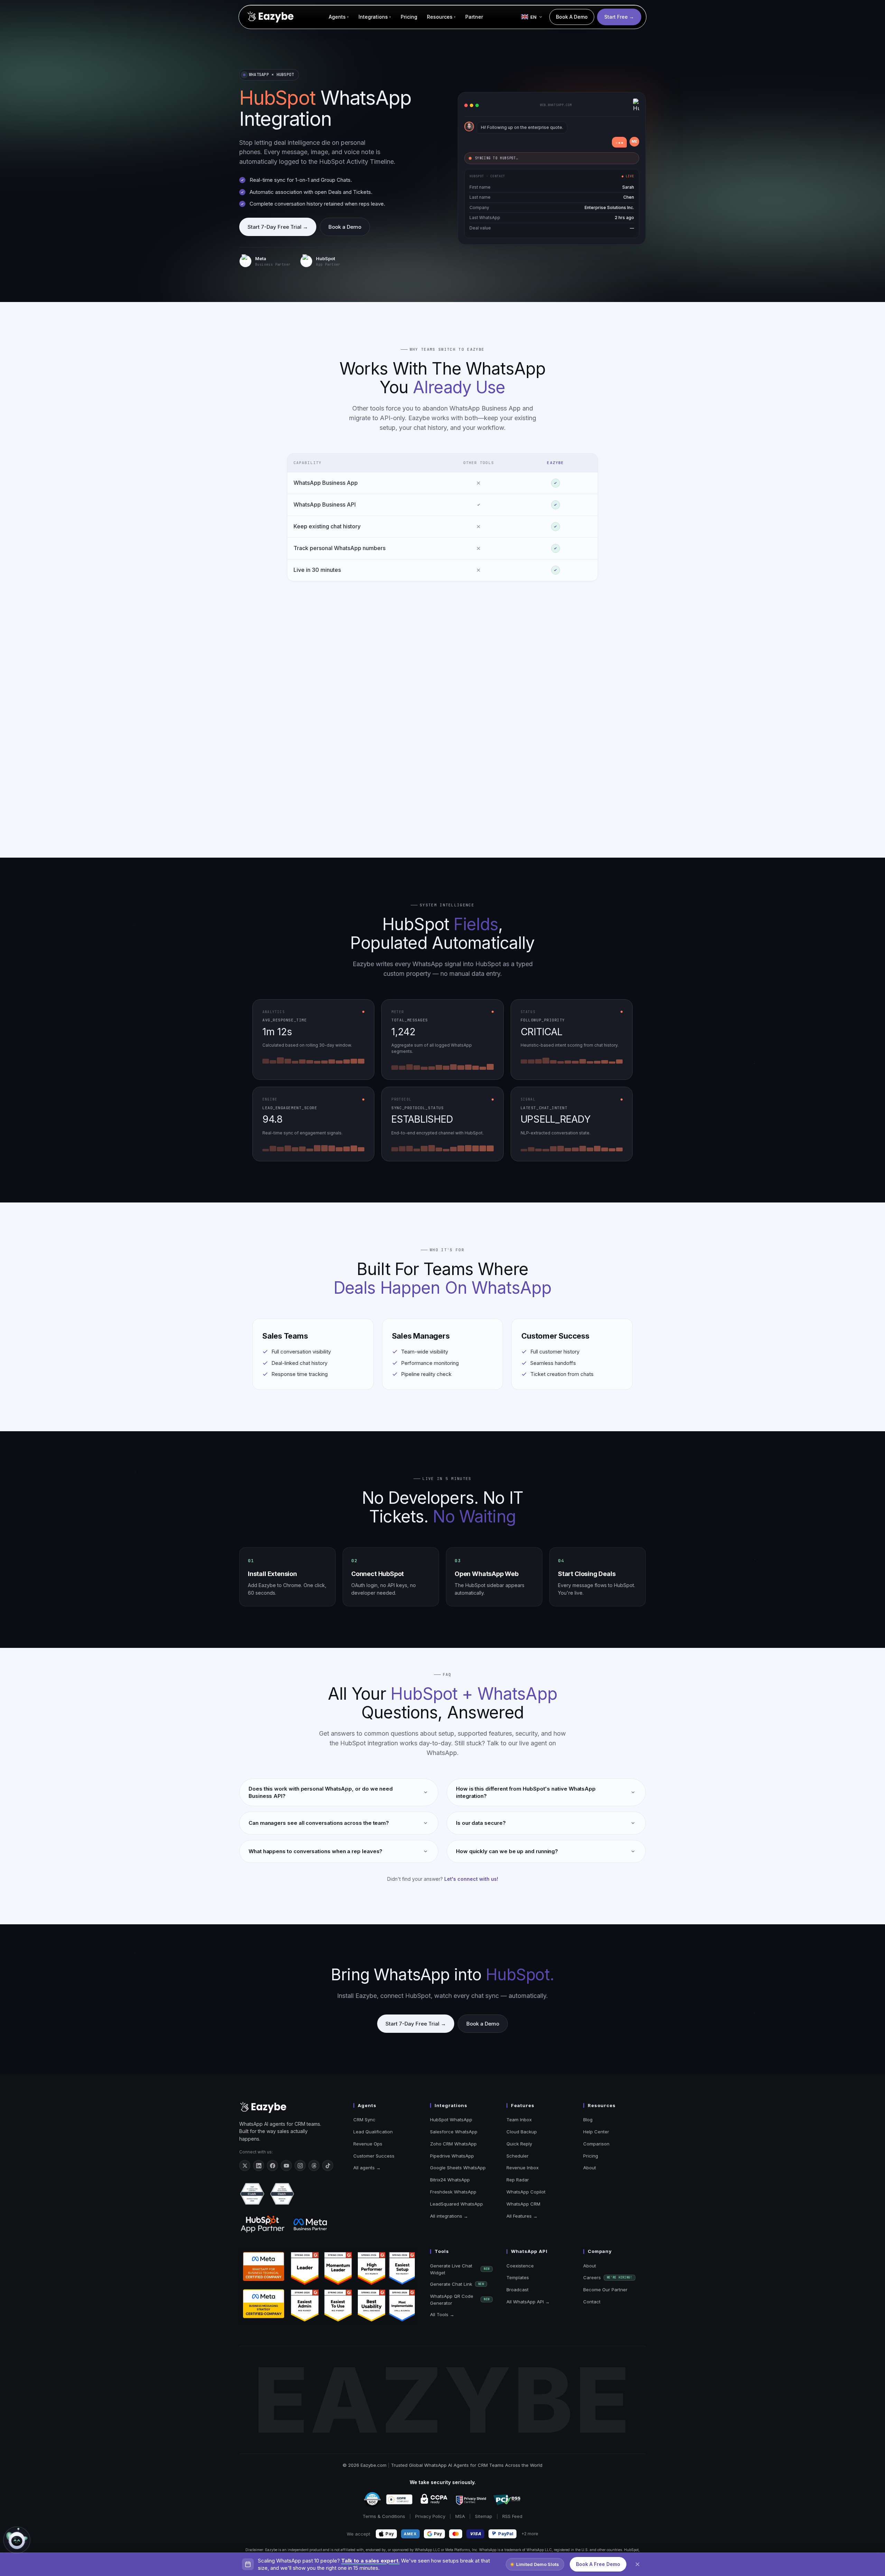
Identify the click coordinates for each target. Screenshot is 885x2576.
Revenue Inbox (523, 2168)
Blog (588, 2120)
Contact (592, 2302)
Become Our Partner (605, 2290)
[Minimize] (119, 2394)
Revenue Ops (368, 2144)
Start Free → (619, 17)
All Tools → (442, 2314)
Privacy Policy (430, 2517)
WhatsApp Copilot (526, 2192)
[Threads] (314, 2166)
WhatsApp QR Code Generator (460, 2300)
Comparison (596, 2144)
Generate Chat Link (457, 2284)
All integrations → (449, 2216)
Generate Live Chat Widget (460, 2269)
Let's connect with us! (471, 1879)
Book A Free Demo (598, 2564)
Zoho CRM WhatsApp (453, 2144)
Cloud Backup (522, 2132)
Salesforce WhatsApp (454, 2132)
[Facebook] (272, 2166)
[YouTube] (286, 2166)
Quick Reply (519, 2144)
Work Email (31, 2424)
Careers (608, 2278)
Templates (518, 2278)
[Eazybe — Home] (270, 17)
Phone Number (35, 2452)
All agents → (367, 2168)
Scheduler (518, 2156)
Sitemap (484, 2517)
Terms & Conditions (384, 2517)
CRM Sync (364, 2120)
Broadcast (518, 2290)
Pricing (591, 2156)
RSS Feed (512, 2517)
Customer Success (374, 2156)
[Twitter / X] (245, 2166)
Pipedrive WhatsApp (452, 2156)
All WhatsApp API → (528, 2302)
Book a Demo (345, 227)
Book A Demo (572, 17)
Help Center (596, 2132)
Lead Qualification (373, 2132)
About (590, 2168)
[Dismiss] (637, 2564)
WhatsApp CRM (523, 2204)
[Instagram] (300, 2166)
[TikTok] (328, 2166)
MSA (460, 2517)
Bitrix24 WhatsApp (450, 2180)
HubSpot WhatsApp (451, 2120)
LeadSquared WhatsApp (457, 2204)
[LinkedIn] (259, 2166)
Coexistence (520, 2266)
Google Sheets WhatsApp (458, 2168)
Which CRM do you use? (45, 2480)
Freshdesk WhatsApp (453, 2192)
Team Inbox (519, 2120)
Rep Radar (518, 2180)
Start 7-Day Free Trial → (278, 227)
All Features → (522, 2216)
